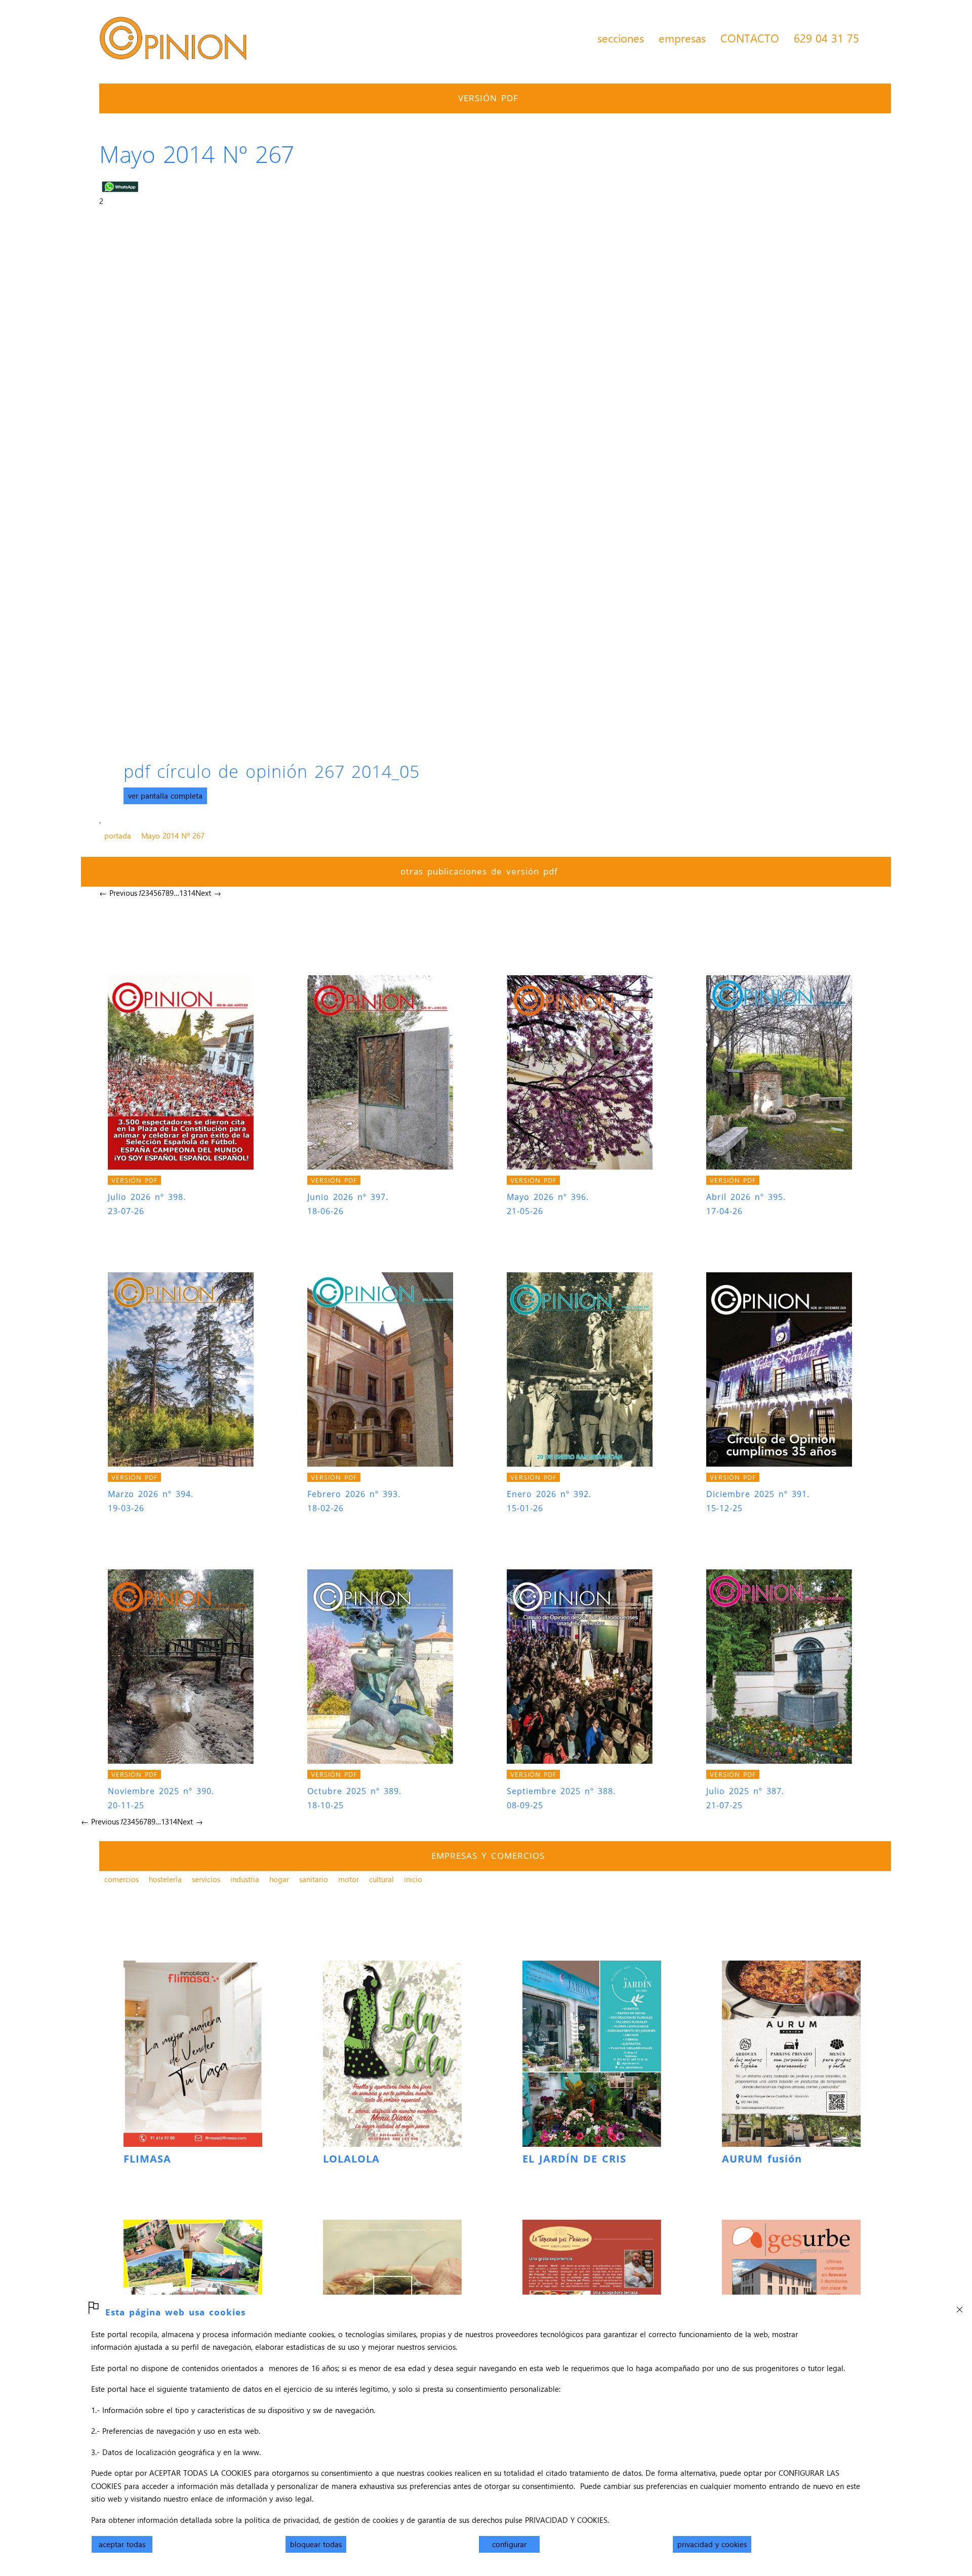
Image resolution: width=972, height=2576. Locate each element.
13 (183, 893)
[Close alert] (959, 2307)
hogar (279, 1879)
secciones (621, 38)
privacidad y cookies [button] (712, 2544)
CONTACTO (750, 38)
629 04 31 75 (826, 38)
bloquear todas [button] (316, 2544)
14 (191, 893)
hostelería (165, 1879)
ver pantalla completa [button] (165, 796)
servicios (206, 1879)
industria (245, 1879)
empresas (682, 38)
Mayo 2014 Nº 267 (173, 836)
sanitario (314, 1879)
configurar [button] (509, 2544)
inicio (413, 1879)
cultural (381, 1879)
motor (349, 1879)
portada (118, 836)
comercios (121, 1879)
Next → (208, 893)
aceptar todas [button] (122, 2544)
